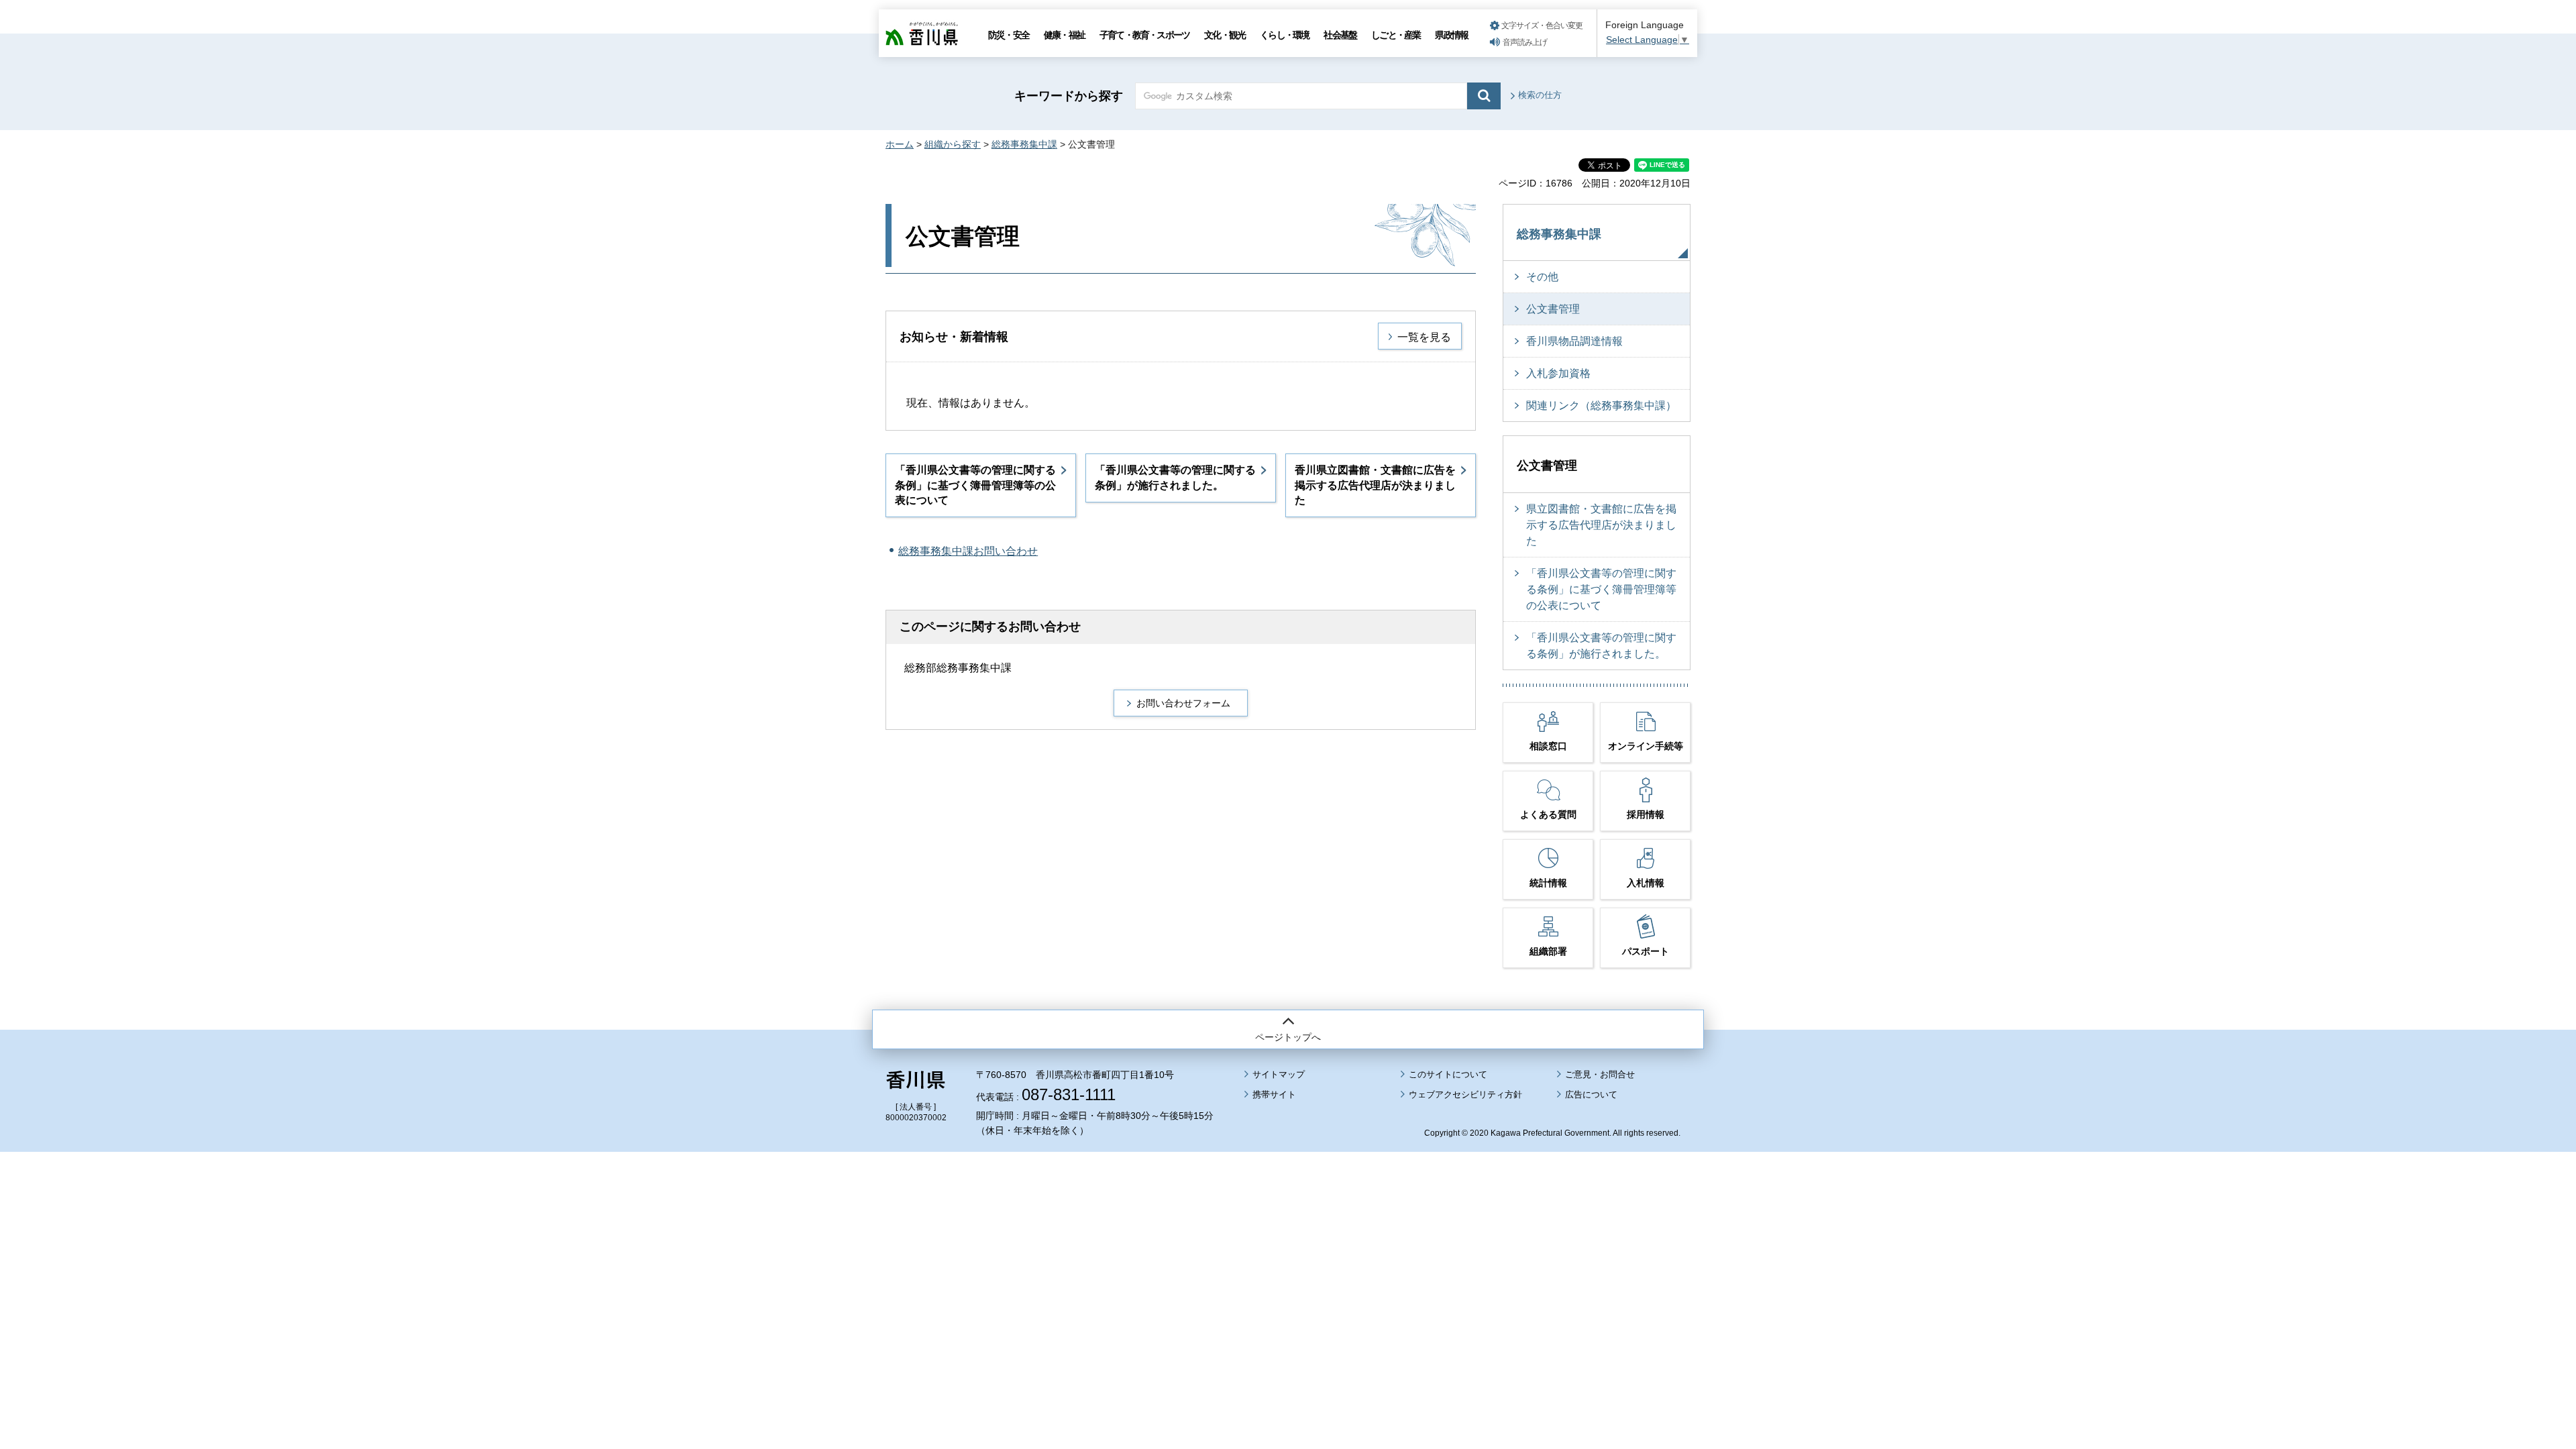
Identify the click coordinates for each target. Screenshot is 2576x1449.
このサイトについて (1448, 1074)
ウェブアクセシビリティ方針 (1465, 1094)
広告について (1591, 1094)
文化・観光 (1225, 35)
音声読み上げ (1525, 42)
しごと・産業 (1396, 35)
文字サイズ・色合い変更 (1542, 25)
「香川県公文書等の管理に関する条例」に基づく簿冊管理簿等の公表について (975, 485)
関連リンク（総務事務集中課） (1601, 406)
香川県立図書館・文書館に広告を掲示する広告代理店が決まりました (1375, 485)
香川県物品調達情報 (1574, 341)
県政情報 (1451, 35)
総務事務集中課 (1024, 144)
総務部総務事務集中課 (958, 668)
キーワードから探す (1069, 96)
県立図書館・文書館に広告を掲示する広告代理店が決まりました (1601, 525)
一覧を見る (1424, 337)
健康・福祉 (1064, 35)
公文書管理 (1553, 309)
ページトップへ (1288, 1037)
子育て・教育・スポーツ (1144, 35)
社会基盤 (1340, 35)
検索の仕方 (1540, 95)
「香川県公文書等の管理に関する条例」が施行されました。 (1175, 477)
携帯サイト (1274, 1094)
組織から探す (953, 144)
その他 (1542, 277)
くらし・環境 (1284, 35)
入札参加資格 (1558, 373)
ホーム (900, 144)
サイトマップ (1279, 1074)
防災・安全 (1009, 35)
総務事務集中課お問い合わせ (968, 551)
